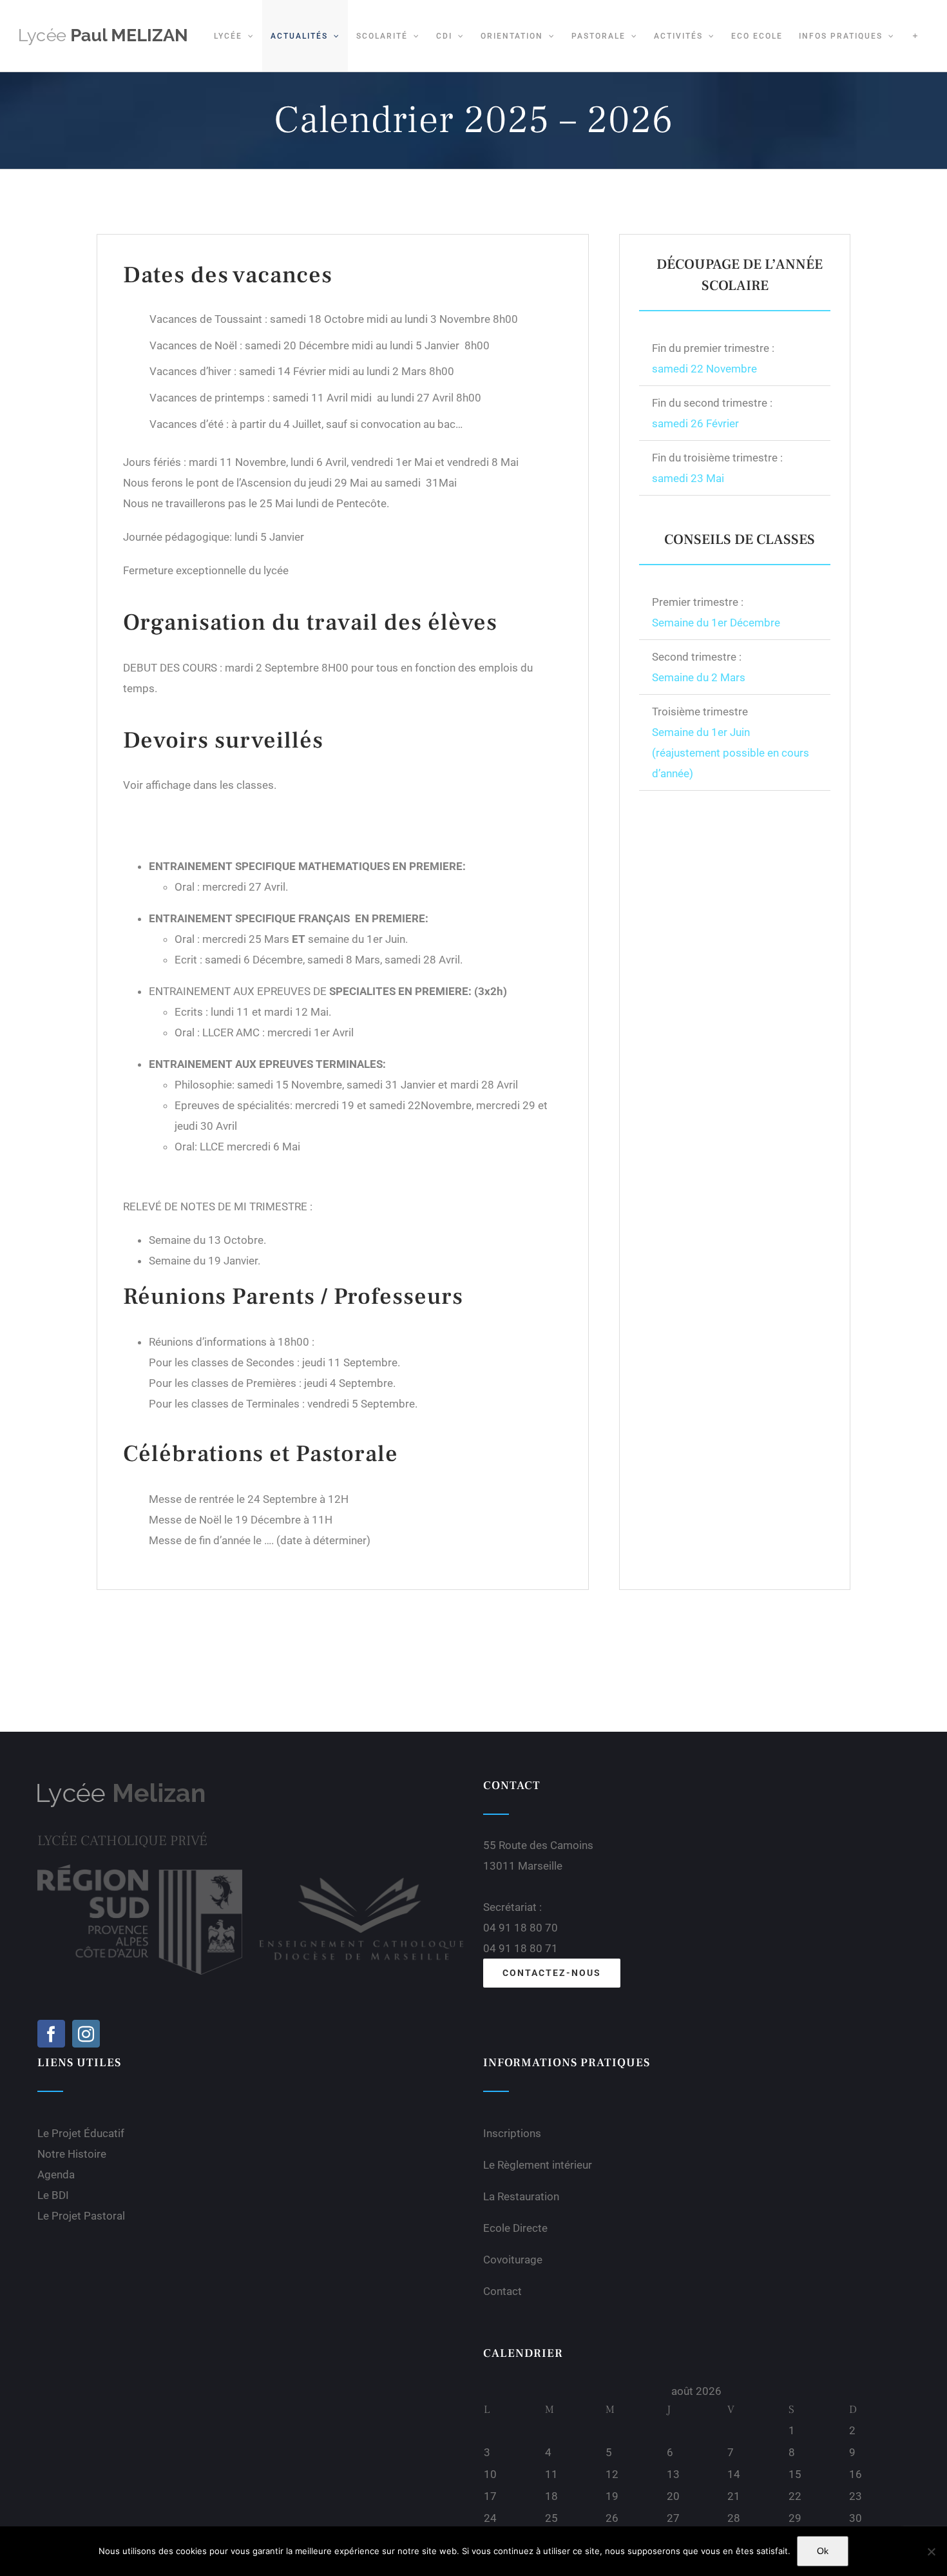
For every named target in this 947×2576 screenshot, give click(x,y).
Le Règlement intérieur (538, 2165)
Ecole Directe (515, 2228)
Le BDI (53, 2195)
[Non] (931, 2552)
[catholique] (361, 1870)
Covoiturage (513, 2260)
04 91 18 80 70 (521, 1928)
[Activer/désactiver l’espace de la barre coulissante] (915, 36)
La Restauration (521, 2196)
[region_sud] (140, 1870)
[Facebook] (51, 2034)
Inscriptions (512, 2133)
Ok (823, 2551)
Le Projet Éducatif (81, 2133)
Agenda (56, 2174)
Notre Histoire (72, 2154)
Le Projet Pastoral (81, 2216)
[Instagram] (86, 2034)
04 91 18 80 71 (521, 1948)
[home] (121, 1787)
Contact (502, 2291)
